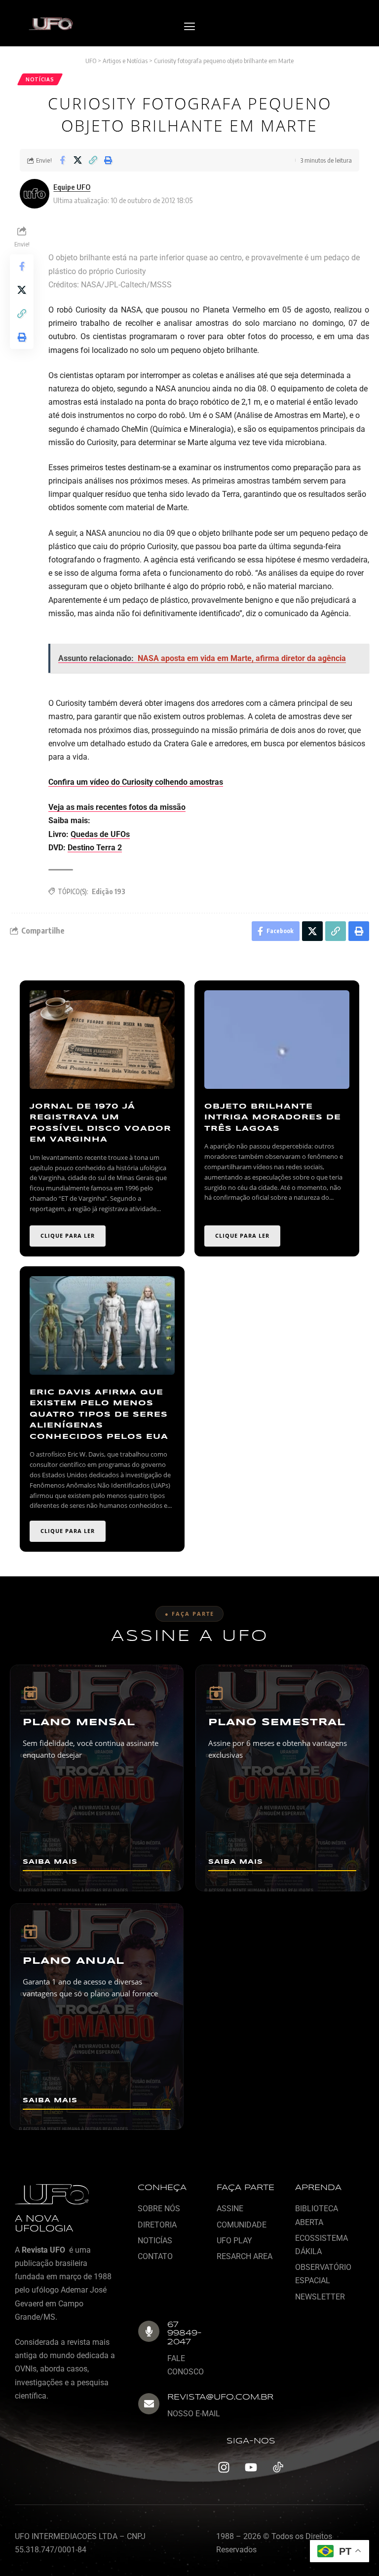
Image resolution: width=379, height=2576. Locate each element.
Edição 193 (109, 891)
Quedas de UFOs (100, 834)
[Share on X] (77, 160)
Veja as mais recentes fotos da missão (117, 807)
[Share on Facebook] (62, 160)
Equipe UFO (72, 187)
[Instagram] (224, 2468)
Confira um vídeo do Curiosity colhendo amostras (136, 782)
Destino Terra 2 (95, 848)
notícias (40, 79)
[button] (189, 27)
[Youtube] (251, 2468)
